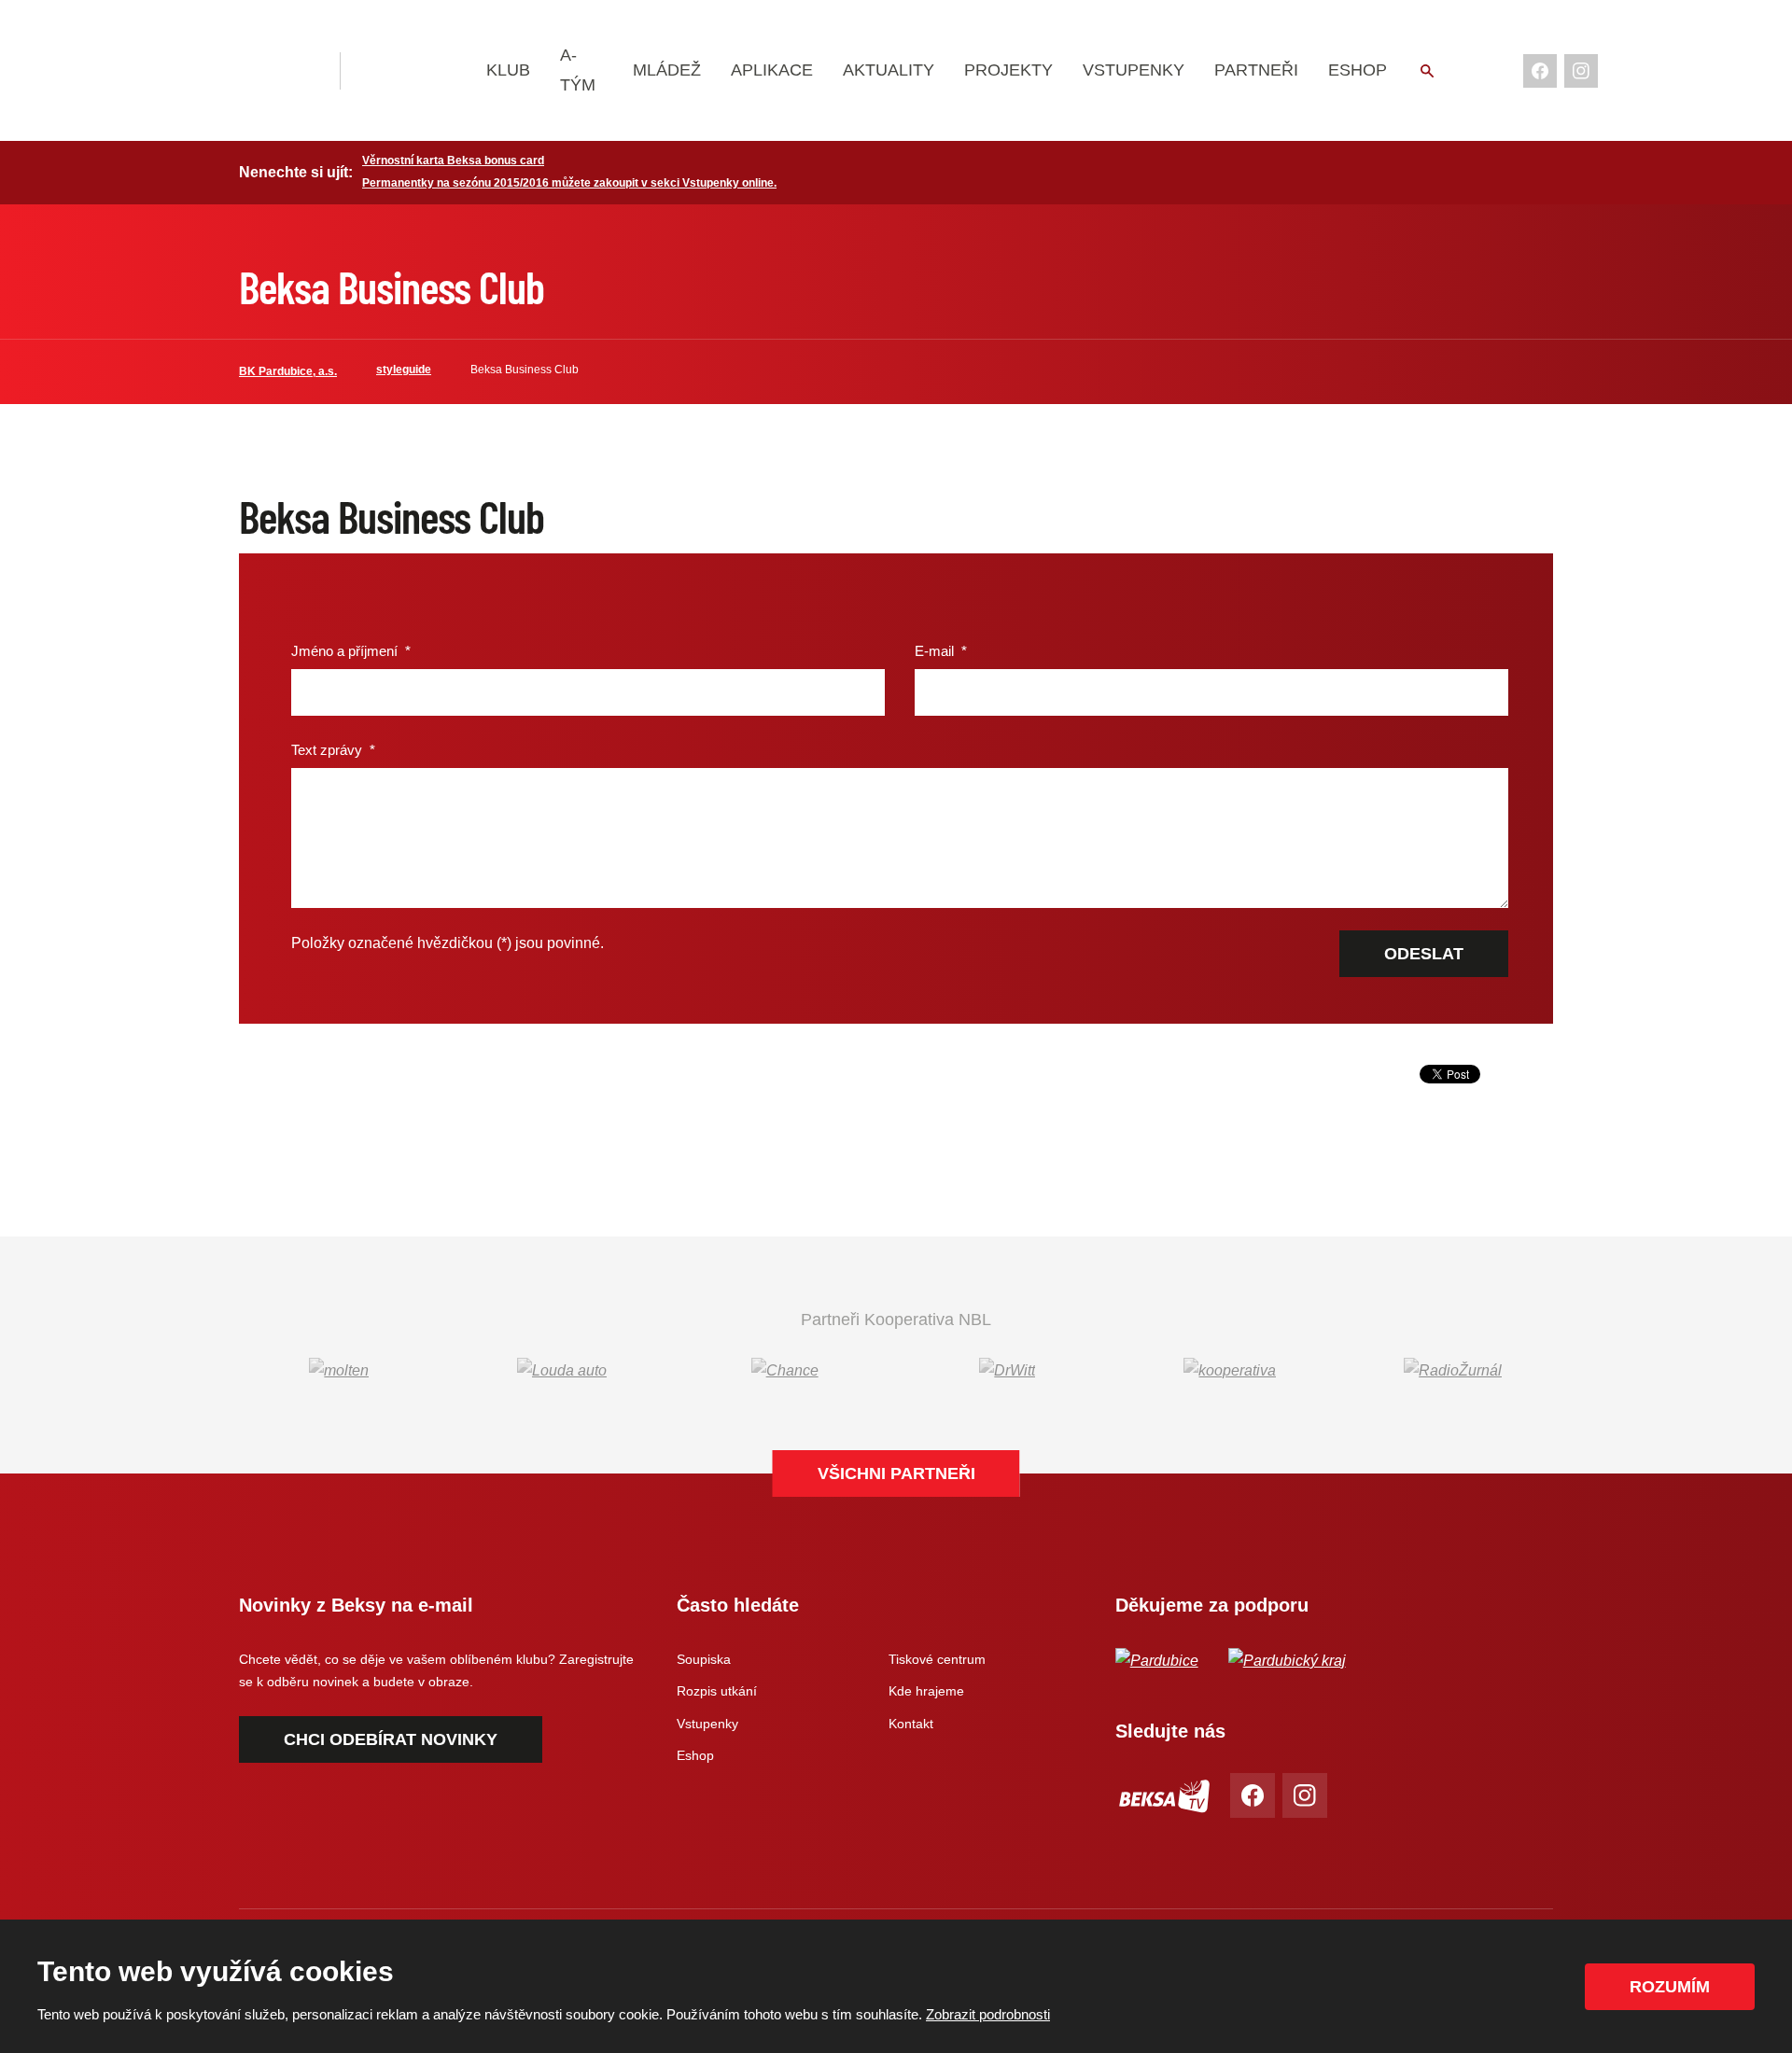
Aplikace (772, 70)
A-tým (578, 70)
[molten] (339, 1371)
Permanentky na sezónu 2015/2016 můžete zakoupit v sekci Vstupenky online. (569, 183)
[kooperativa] (1231, 1371)
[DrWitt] (1008, 1371)
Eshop (1358, 70)
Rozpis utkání (717, 1691)
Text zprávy (333, 750)
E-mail (941, 651)
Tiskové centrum (937, 1659)
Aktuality (889, 70)
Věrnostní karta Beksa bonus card (453, 161)
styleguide (404, 370)
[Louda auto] (562, 1371)
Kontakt (911, 1724)
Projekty (1008, 70)
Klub (508, 70)
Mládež (667, 70)
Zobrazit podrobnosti (988, 2014)
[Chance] (784, 1371)
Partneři (1256, 70)
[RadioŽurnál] (1453, 1371)
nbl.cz (415, 71)
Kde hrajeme (926, 1691)
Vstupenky (1134, 70)
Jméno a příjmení (351, 651)
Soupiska (704, 1659)
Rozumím (1670, 1987)
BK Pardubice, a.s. (288, 371)
